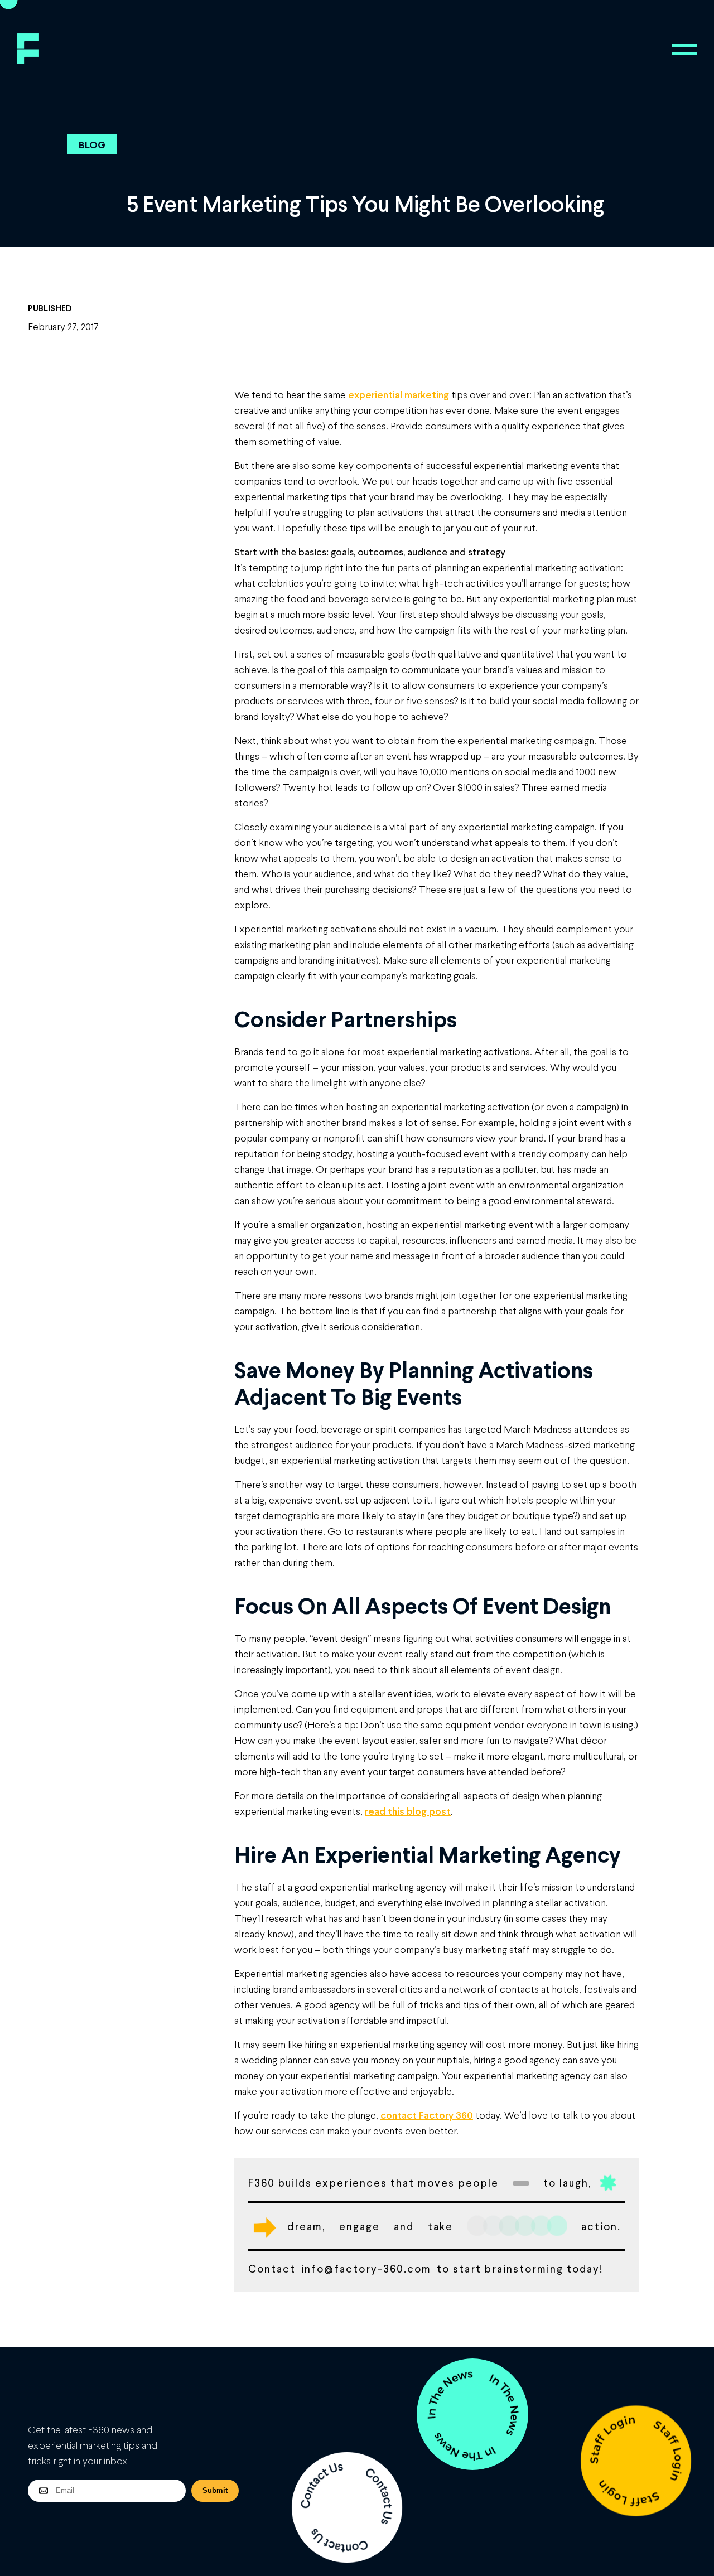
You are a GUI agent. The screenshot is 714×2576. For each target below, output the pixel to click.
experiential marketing (399, 394)
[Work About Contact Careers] (685, 50)
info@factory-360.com (366, 2268)
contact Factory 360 (427, 2115)
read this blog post (408, 1811)
